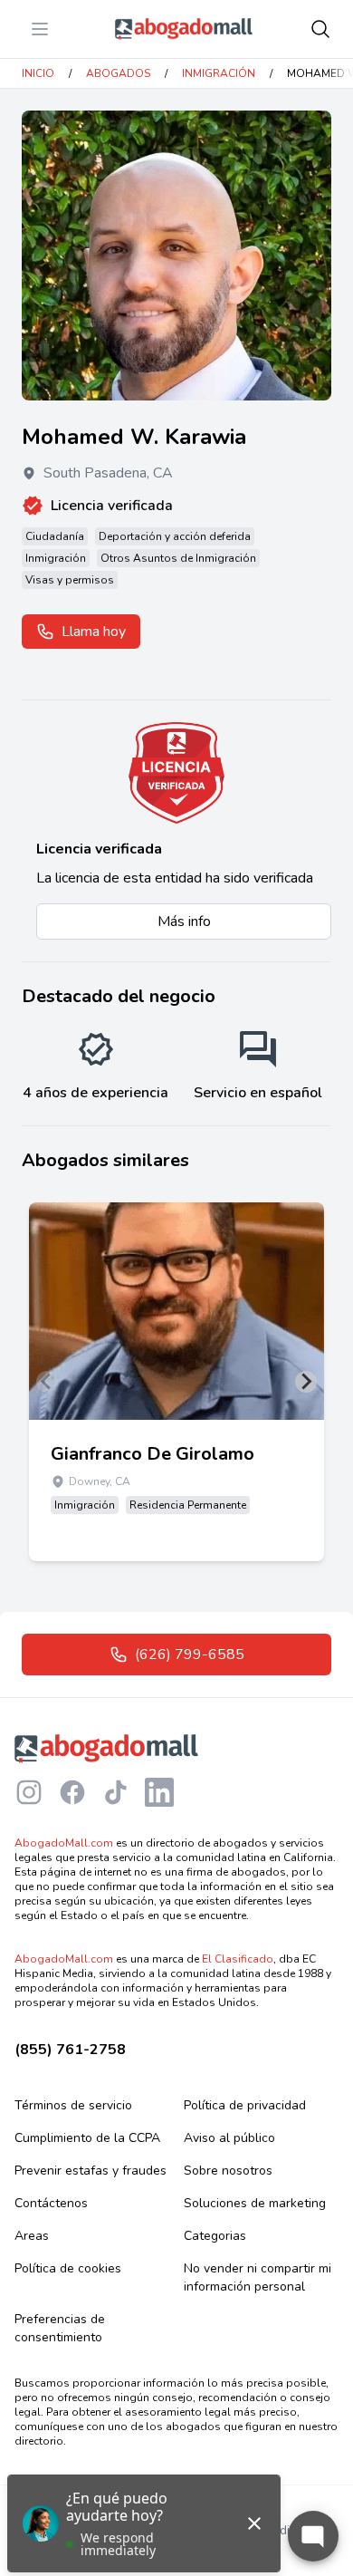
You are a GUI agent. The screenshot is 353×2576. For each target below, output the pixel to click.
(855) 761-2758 (70, 2050)
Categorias (215, 2236)
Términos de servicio (73, 2105)
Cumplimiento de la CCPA (87, 2138)
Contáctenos (51, 2203)
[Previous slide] (47, 1382)
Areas (32, 2236)
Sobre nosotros (228, 2171)
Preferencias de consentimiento (60, 2328)
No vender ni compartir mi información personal (258, 2277)
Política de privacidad (245, 2105)
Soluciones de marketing (255, 2203)
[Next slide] (306, 1382)
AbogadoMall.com (64, 1843)
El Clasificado (238, 1959)
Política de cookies (68, 2268)
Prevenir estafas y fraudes (91, 2171)
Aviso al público (229, 2138)
